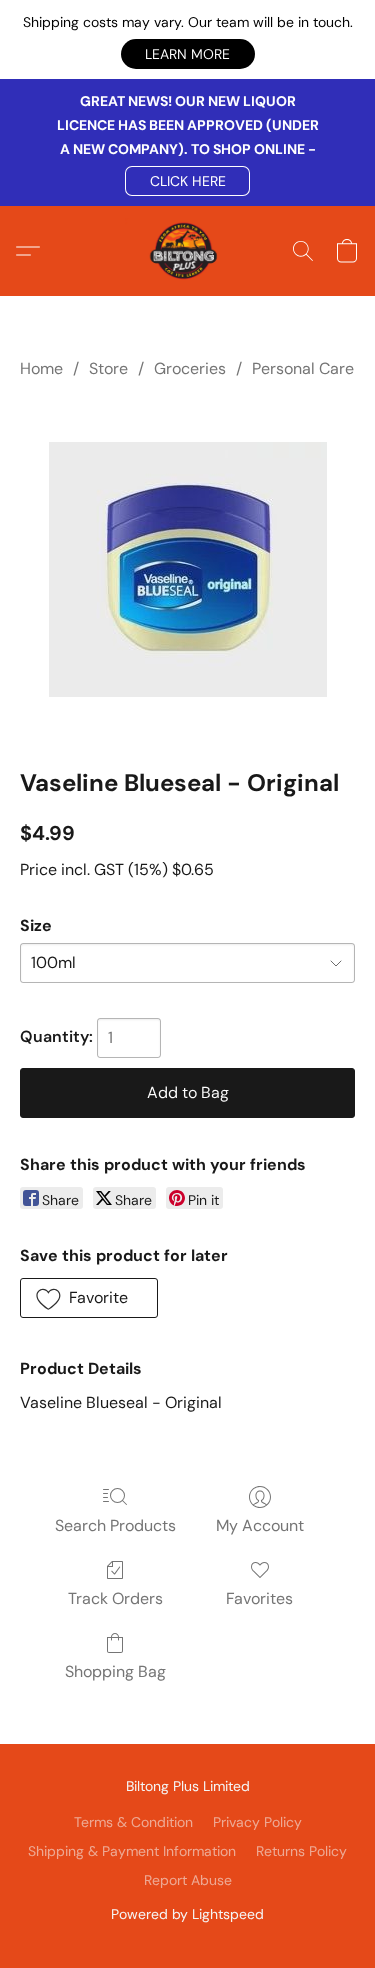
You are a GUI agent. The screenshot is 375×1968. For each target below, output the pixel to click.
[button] (188, 54)
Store (108, 368)
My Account (260, 1525)
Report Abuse (188, 1880)
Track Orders (115, 1598)
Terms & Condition (133, 1822)
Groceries (190, 368)
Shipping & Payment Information (132, 1851)
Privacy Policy (257, 1822)
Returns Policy (301, 1851)
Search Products (115, 1525)
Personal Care (303, 368)
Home (41, 368)
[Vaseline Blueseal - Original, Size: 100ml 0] (188, 569)
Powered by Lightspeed (187, 1914)
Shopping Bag (115, 1671)
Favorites (259, 1598)
